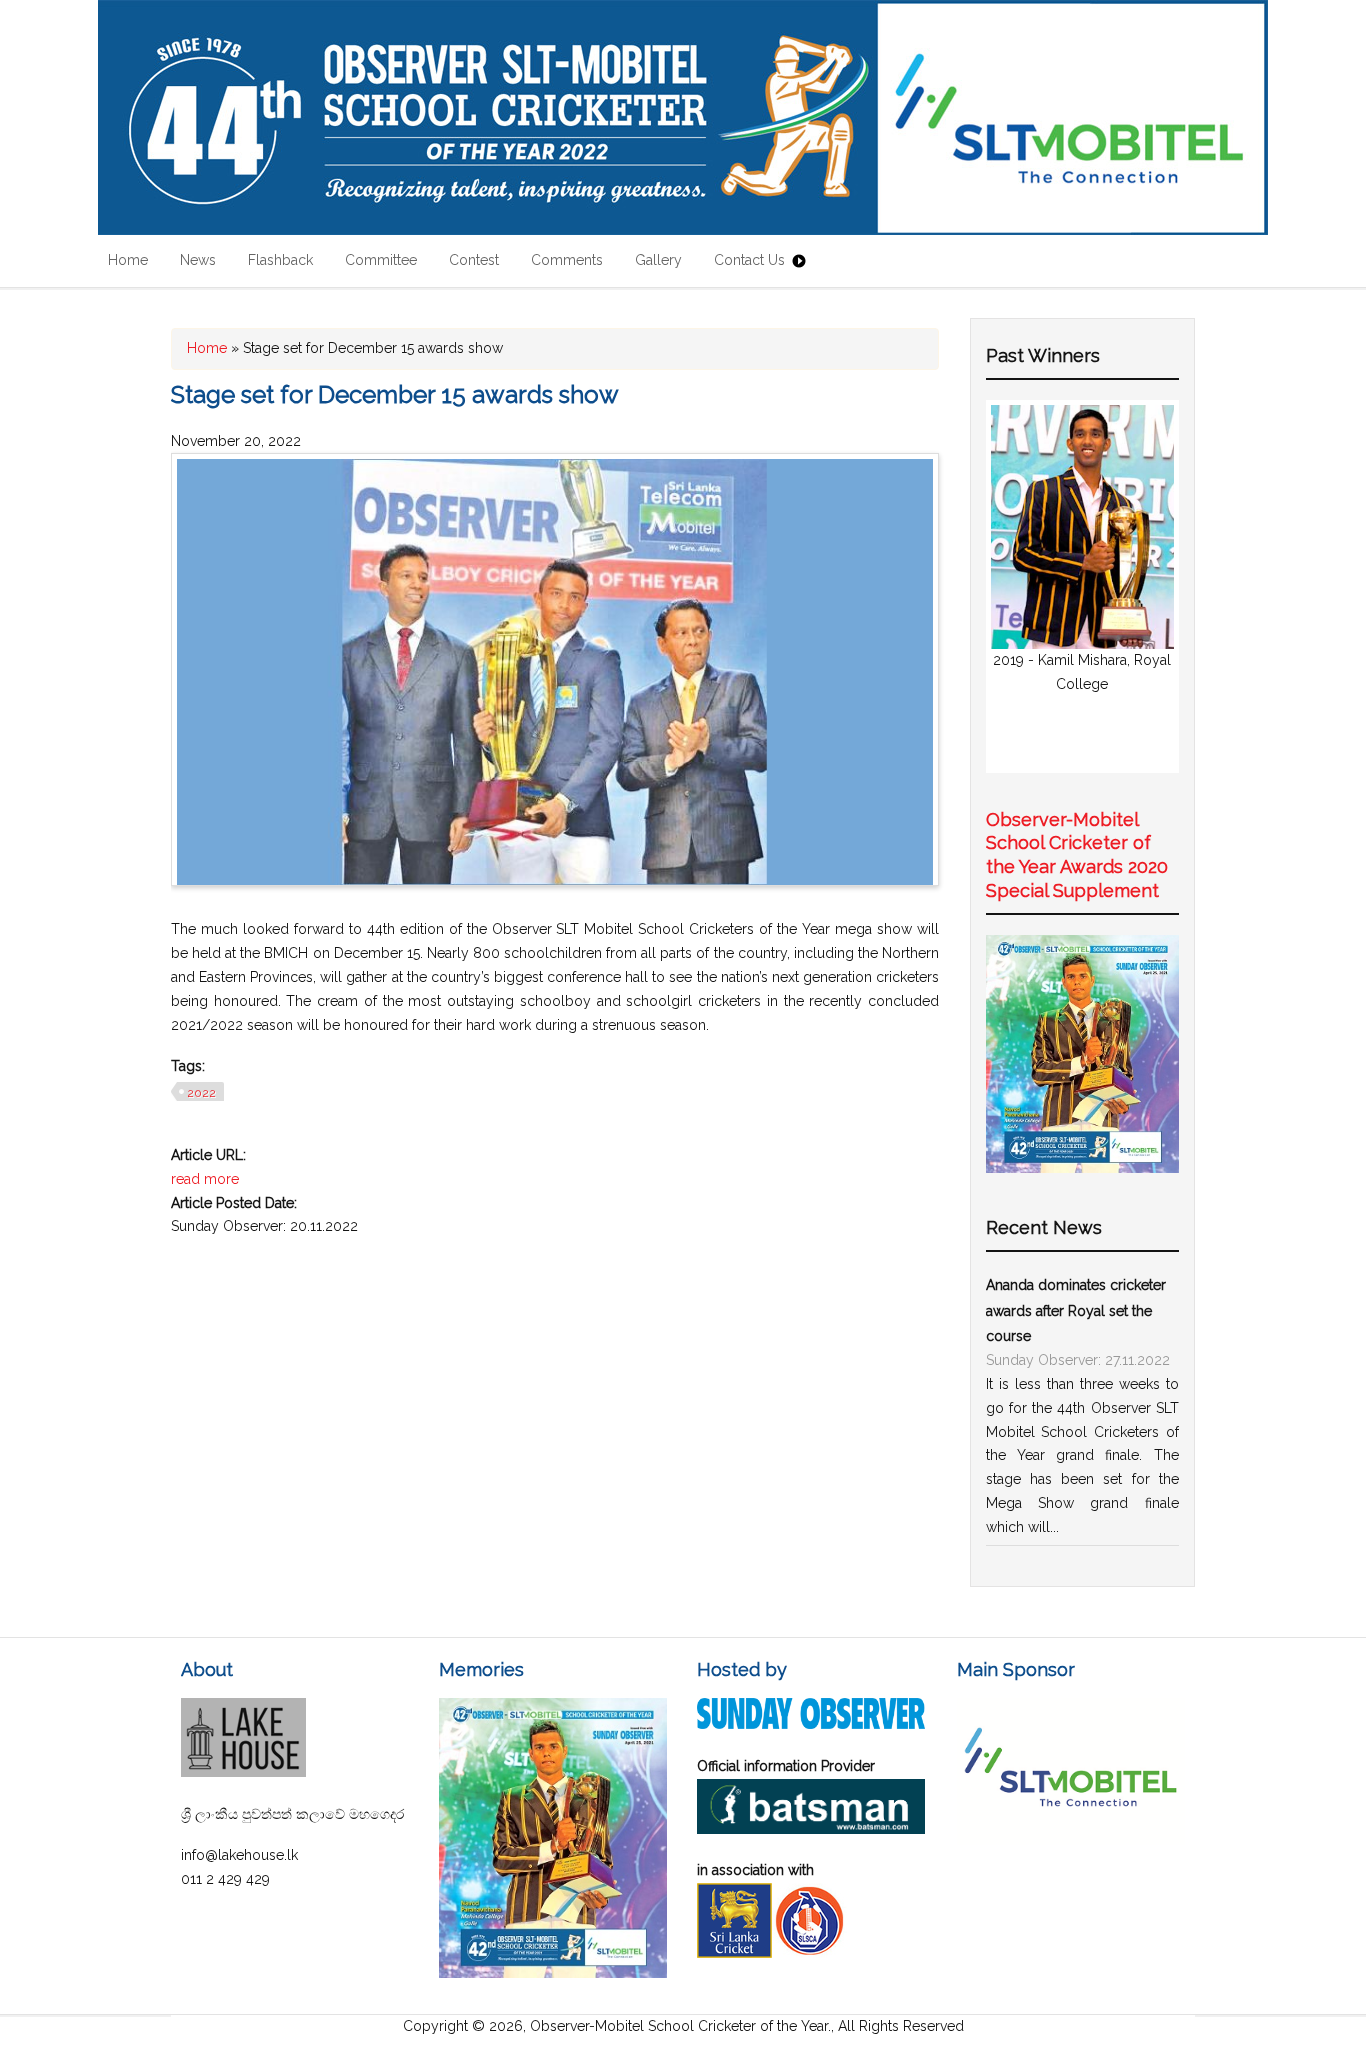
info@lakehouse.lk (239, 1855)
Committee (381, 260)
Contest (474, 260)
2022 (201, 1093)
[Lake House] (243, 1772)
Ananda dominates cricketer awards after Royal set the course (1076, 1311)
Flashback (280, 260)
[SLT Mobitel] (1070, 1840)
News (198, 260)
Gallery (658, 260)
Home (128, 260)
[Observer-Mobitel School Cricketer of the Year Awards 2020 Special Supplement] (1082, 1168)
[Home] (683, 117)
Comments (567, 260)
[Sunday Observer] (810, 1724)
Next (1148, 586)
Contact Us (749, 260)
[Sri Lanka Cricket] (734, 1953)
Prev (1017, 586)
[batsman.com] (810, 1829)
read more (205, 1179)
